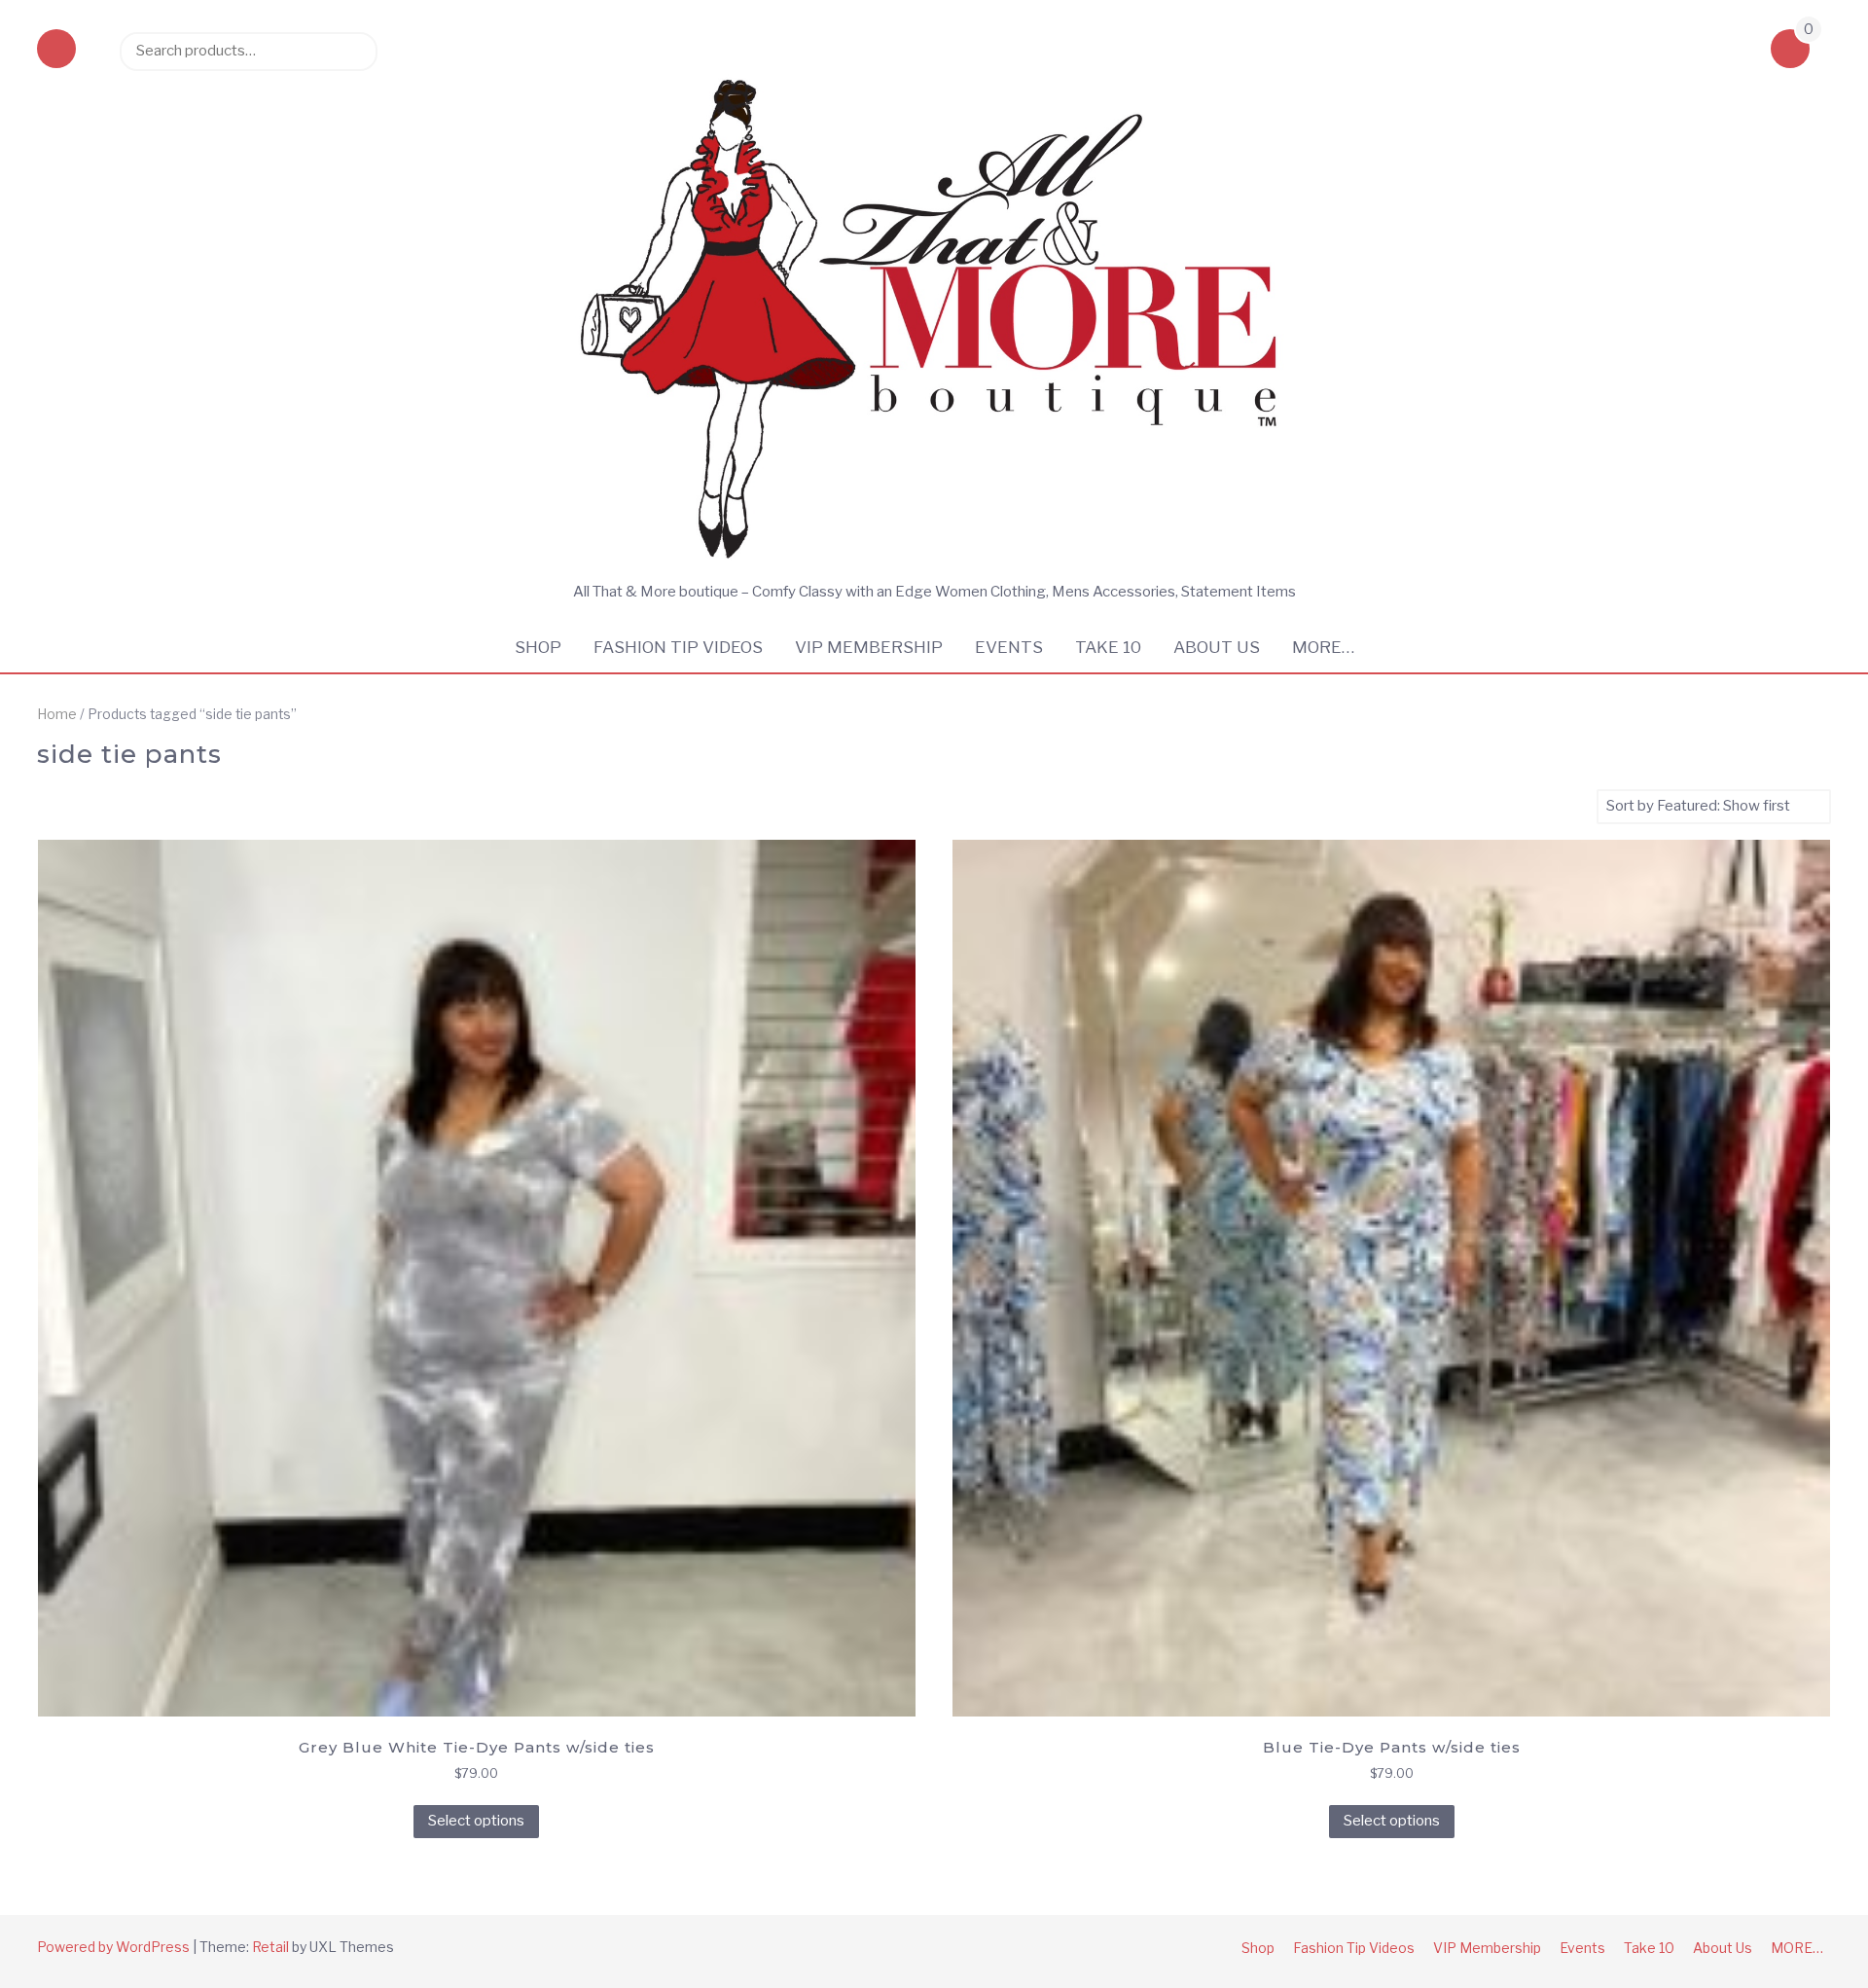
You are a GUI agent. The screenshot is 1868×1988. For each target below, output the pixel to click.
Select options (476, 1821)
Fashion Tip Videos (678, 647)
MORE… (1323, 647)
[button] (56, 51)
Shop (538, 647)
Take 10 (1108, 647)
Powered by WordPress (113, 1947)
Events (1009, 647)
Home (57, 714)
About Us (1217, 647)
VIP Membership (869, 647)
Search (353, 51)
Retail (270, 1947)
